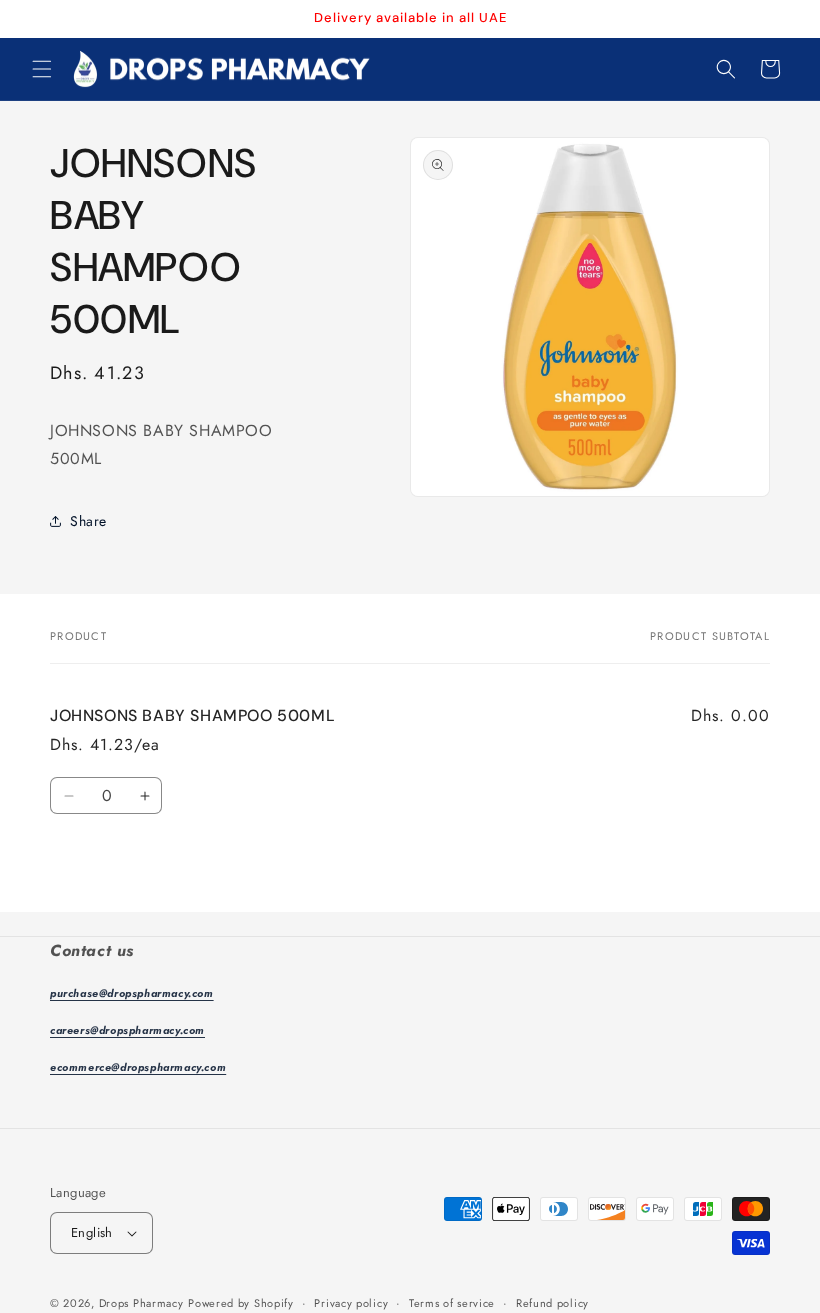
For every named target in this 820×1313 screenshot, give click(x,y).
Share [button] (88, 521)
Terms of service (452, 1303)
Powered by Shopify (241, 1303)
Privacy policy (351, 1303)
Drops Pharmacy (141, 1303)
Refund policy (552, 1303)
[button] (42, 69)
